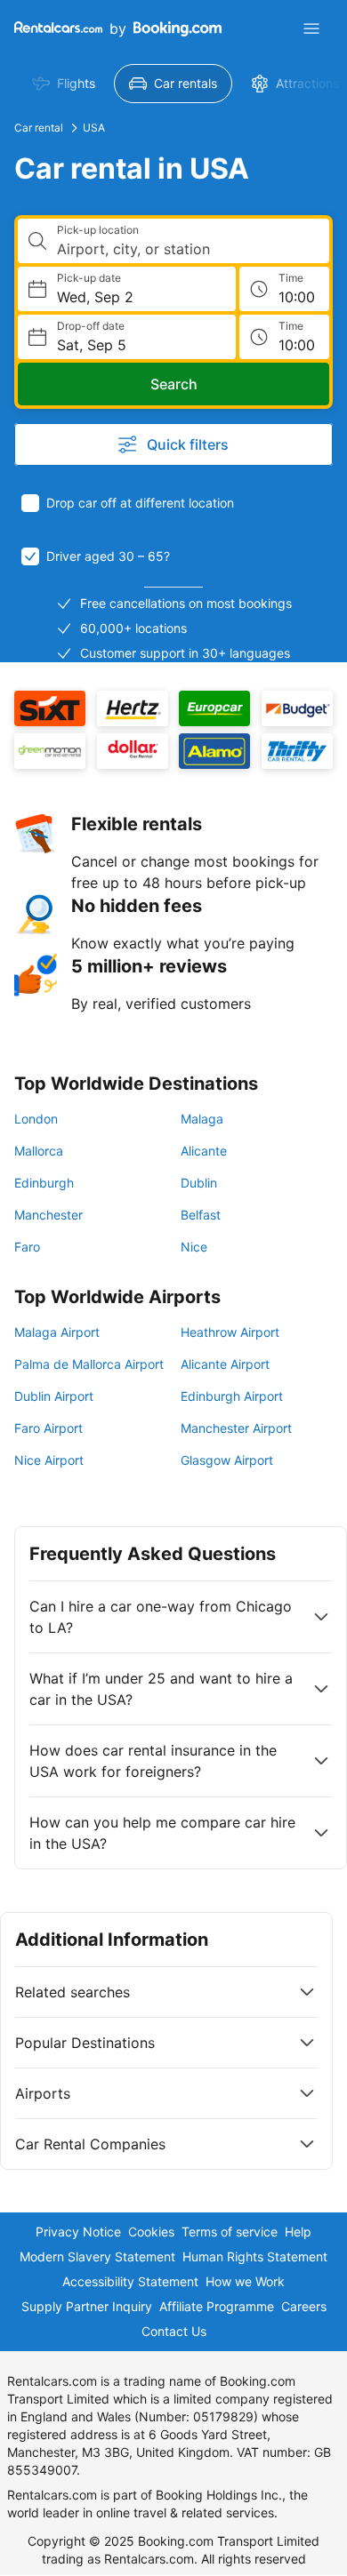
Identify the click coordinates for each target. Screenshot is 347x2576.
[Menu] (311, 28)
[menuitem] (64, 84)
